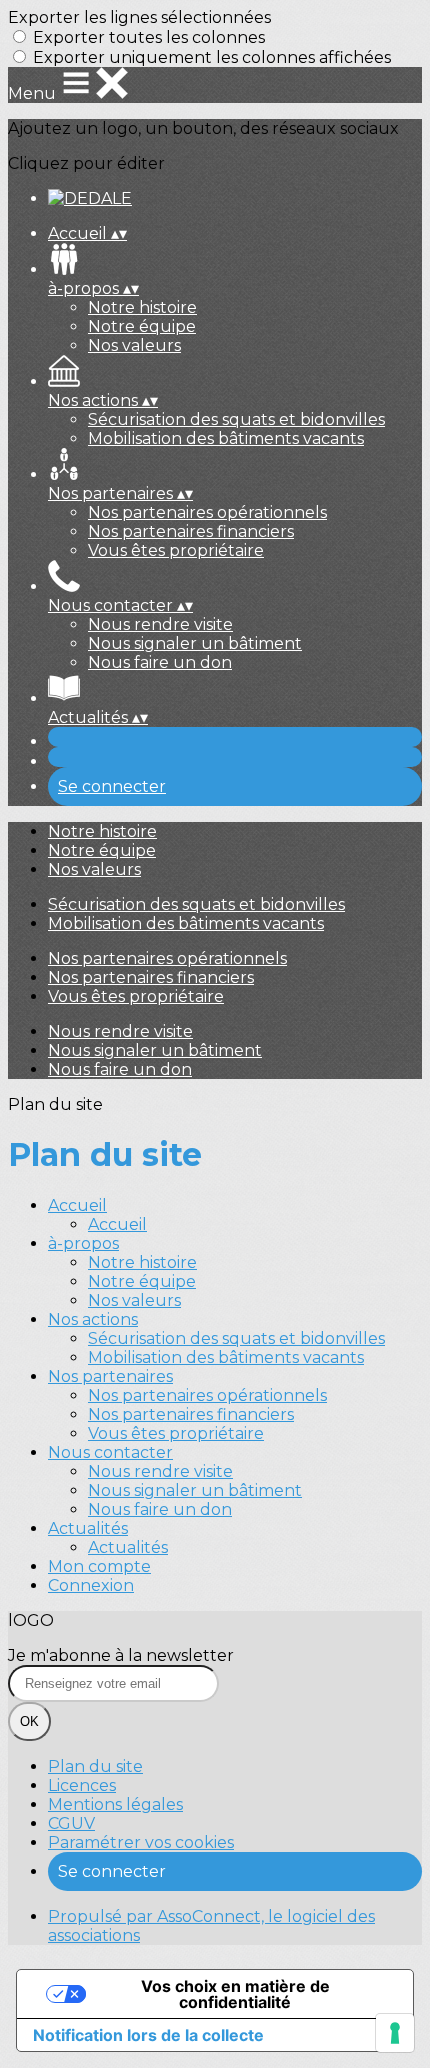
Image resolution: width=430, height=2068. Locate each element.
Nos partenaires (110, 1376)
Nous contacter (110, 1452)
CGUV (71, 1823)
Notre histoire (142, 307)
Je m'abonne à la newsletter (121, 1655)
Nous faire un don (160, 662)
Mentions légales (115, 1804)
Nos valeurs (134, 345)
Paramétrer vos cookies (141, 1842)
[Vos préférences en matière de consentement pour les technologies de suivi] (395, 2033)
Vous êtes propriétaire (176, 550)
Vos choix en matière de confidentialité (235, 1994)
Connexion (91, 1585)
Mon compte (99, 1566)
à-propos (83, 1243)
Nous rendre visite (160, 624)
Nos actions (93, 1319)
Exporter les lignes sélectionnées (139, 17)
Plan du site (95, 1766)
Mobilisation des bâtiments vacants (226, 438)
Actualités (88, 1528)
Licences (82, 1785)
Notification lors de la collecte (148, 2035)
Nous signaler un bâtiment (195, 643)
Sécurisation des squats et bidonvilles (236, 419)
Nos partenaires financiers (191, 531)
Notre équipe (142, 326)
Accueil (77, 1205)
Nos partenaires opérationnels (207, 512)
